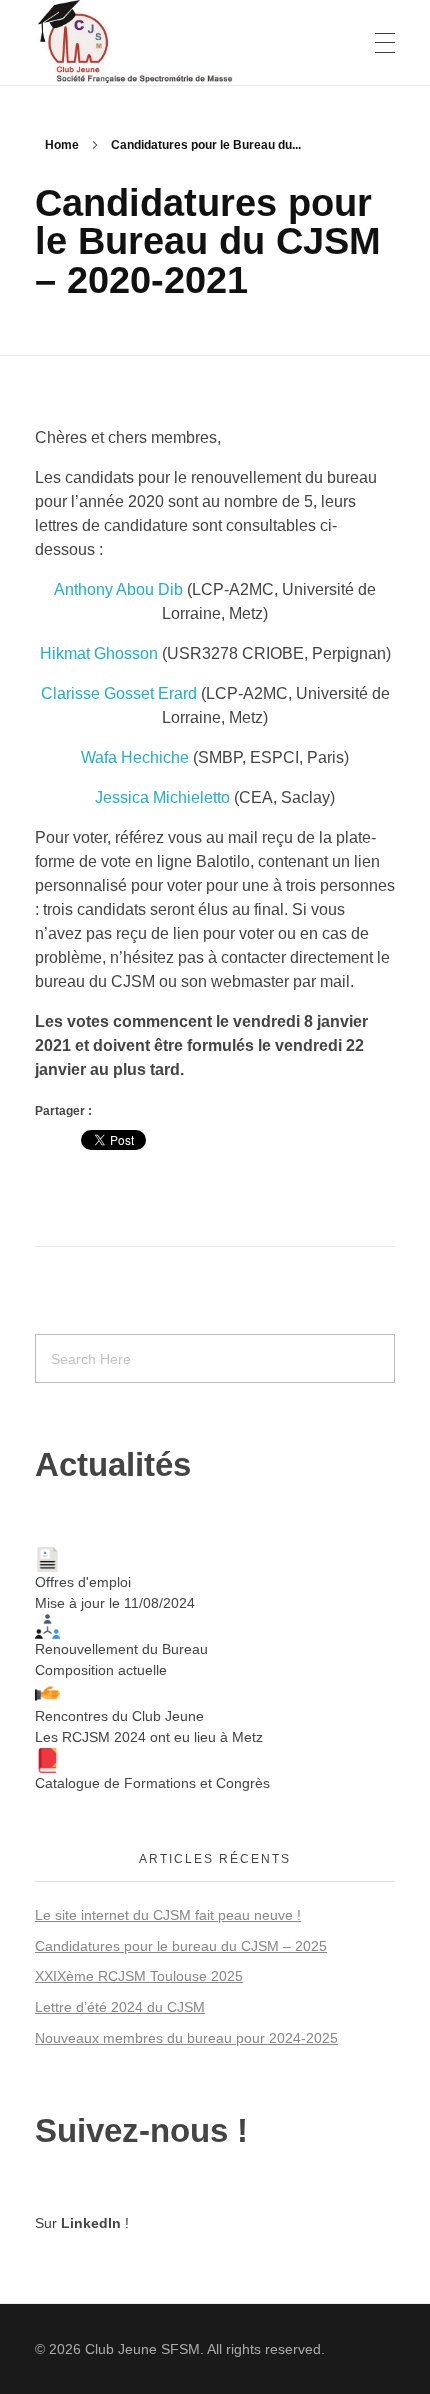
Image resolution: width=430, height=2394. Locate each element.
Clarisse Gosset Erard (119, 693)
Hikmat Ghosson (99, 653)
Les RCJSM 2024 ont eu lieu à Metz (149, 1737)
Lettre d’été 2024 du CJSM (120, 2007)
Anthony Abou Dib (118, 589)
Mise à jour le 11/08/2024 (115, 1603)
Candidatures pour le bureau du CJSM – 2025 (181, 1946)
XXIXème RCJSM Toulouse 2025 (139, 1976)
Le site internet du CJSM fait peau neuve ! (168, 1915)
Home (62, 145)
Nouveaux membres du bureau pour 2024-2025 (186, 2038)
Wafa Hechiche (135, 757)
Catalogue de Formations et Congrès (152, 1783)
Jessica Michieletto (162, 797)
